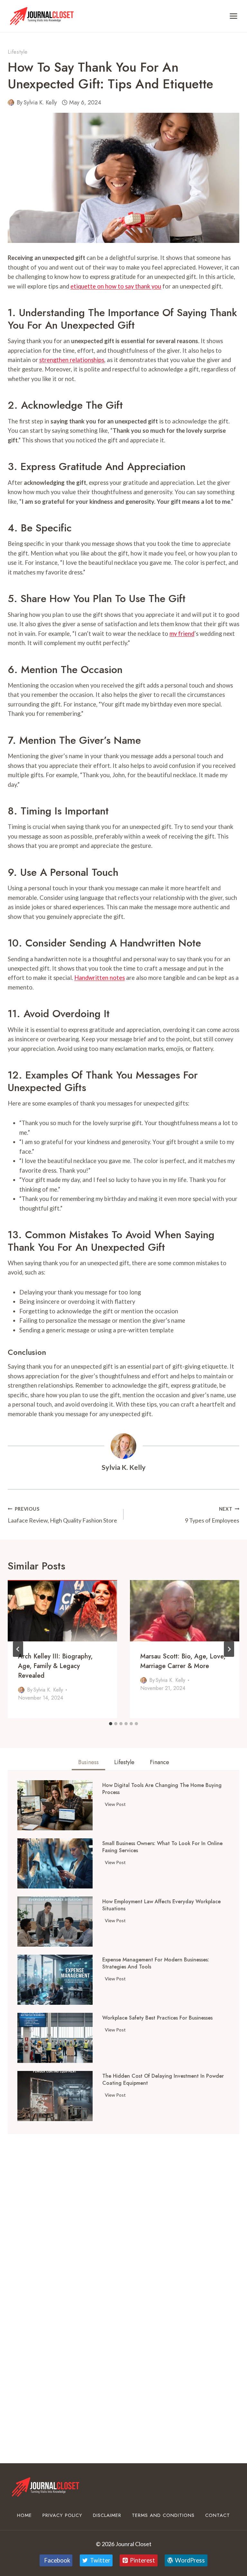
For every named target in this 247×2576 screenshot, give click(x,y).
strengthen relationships (72, 360)
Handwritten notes (100, 978)
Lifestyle (18, 52)
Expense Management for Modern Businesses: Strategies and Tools (156, 1963)
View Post (117, 1805)
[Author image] (11, 102)
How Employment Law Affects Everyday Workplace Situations (161, 1905)
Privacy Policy (62, 2515)
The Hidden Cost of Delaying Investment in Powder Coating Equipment (163, 2080)
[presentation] (62, 1611)
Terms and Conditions (163, 2515)
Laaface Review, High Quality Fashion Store (62, 1515)
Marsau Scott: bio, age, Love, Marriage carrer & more (183, 1661)
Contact (218, 2515)
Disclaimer (107, 2515)
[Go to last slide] (18, 1649)
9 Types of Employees (212, 1515)
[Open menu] (233, 16)
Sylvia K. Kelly (40, 102)
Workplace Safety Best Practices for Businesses (157, 2018)
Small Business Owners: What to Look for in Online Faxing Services (162, 1847)
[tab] (111, 1724)
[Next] (229, 1649)
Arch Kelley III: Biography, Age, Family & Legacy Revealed (55, 1666)
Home (24, 2515)
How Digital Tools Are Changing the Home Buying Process (162, 1789)
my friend (182, 634)
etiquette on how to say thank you (116, 286)
